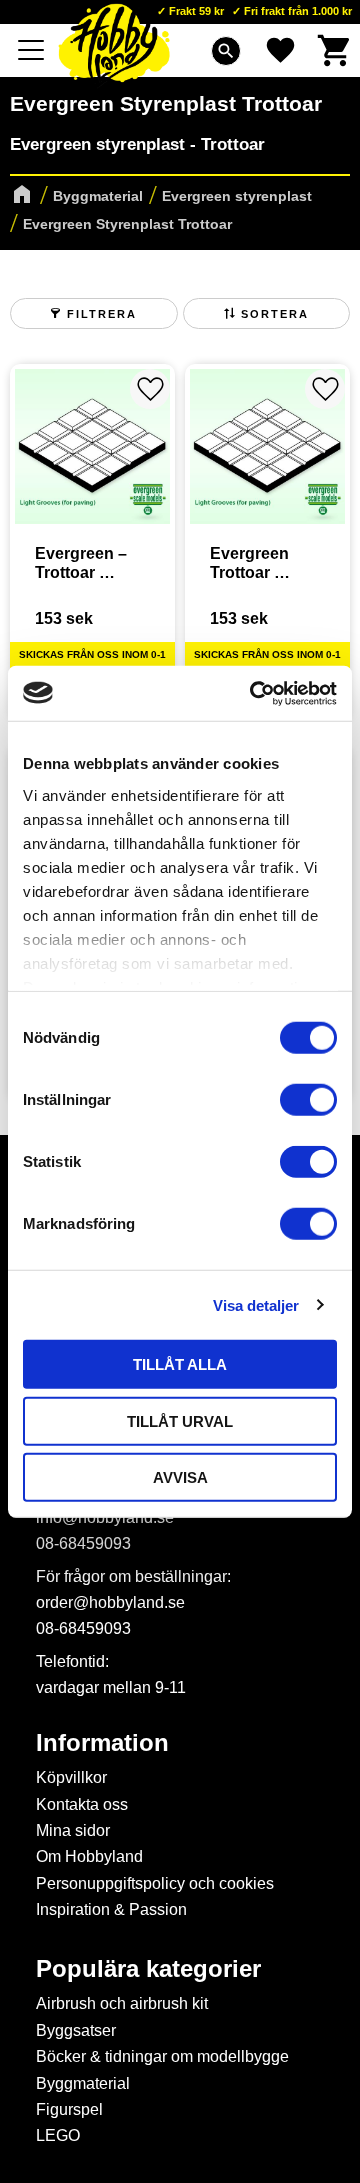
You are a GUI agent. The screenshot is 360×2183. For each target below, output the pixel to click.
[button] (32, 50)
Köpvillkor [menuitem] (71, 1777)
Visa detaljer (256, 1304)
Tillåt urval (180, 1420)
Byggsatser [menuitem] (76, 2030)
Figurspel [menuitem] (69, 2109)
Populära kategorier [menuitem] (148, 1969)
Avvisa (180, 1477)
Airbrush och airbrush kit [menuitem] (122, 2003)
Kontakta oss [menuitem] (82, 1804)
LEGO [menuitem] (58, 2135)
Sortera (275, 314)
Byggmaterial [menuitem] (83, 2083)
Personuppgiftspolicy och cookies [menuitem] (155, 1883)
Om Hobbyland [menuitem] (89, 1856)
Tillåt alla (180, 1364)
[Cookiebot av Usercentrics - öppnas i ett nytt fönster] (254, 693)
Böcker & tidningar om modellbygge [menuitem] (162, 2056)
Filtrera (102, 314)
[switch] (308, 1100)
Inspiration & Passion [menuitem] (111, 1909)
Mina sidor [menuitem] (73, 1830)
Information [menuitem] (102, 1743)
